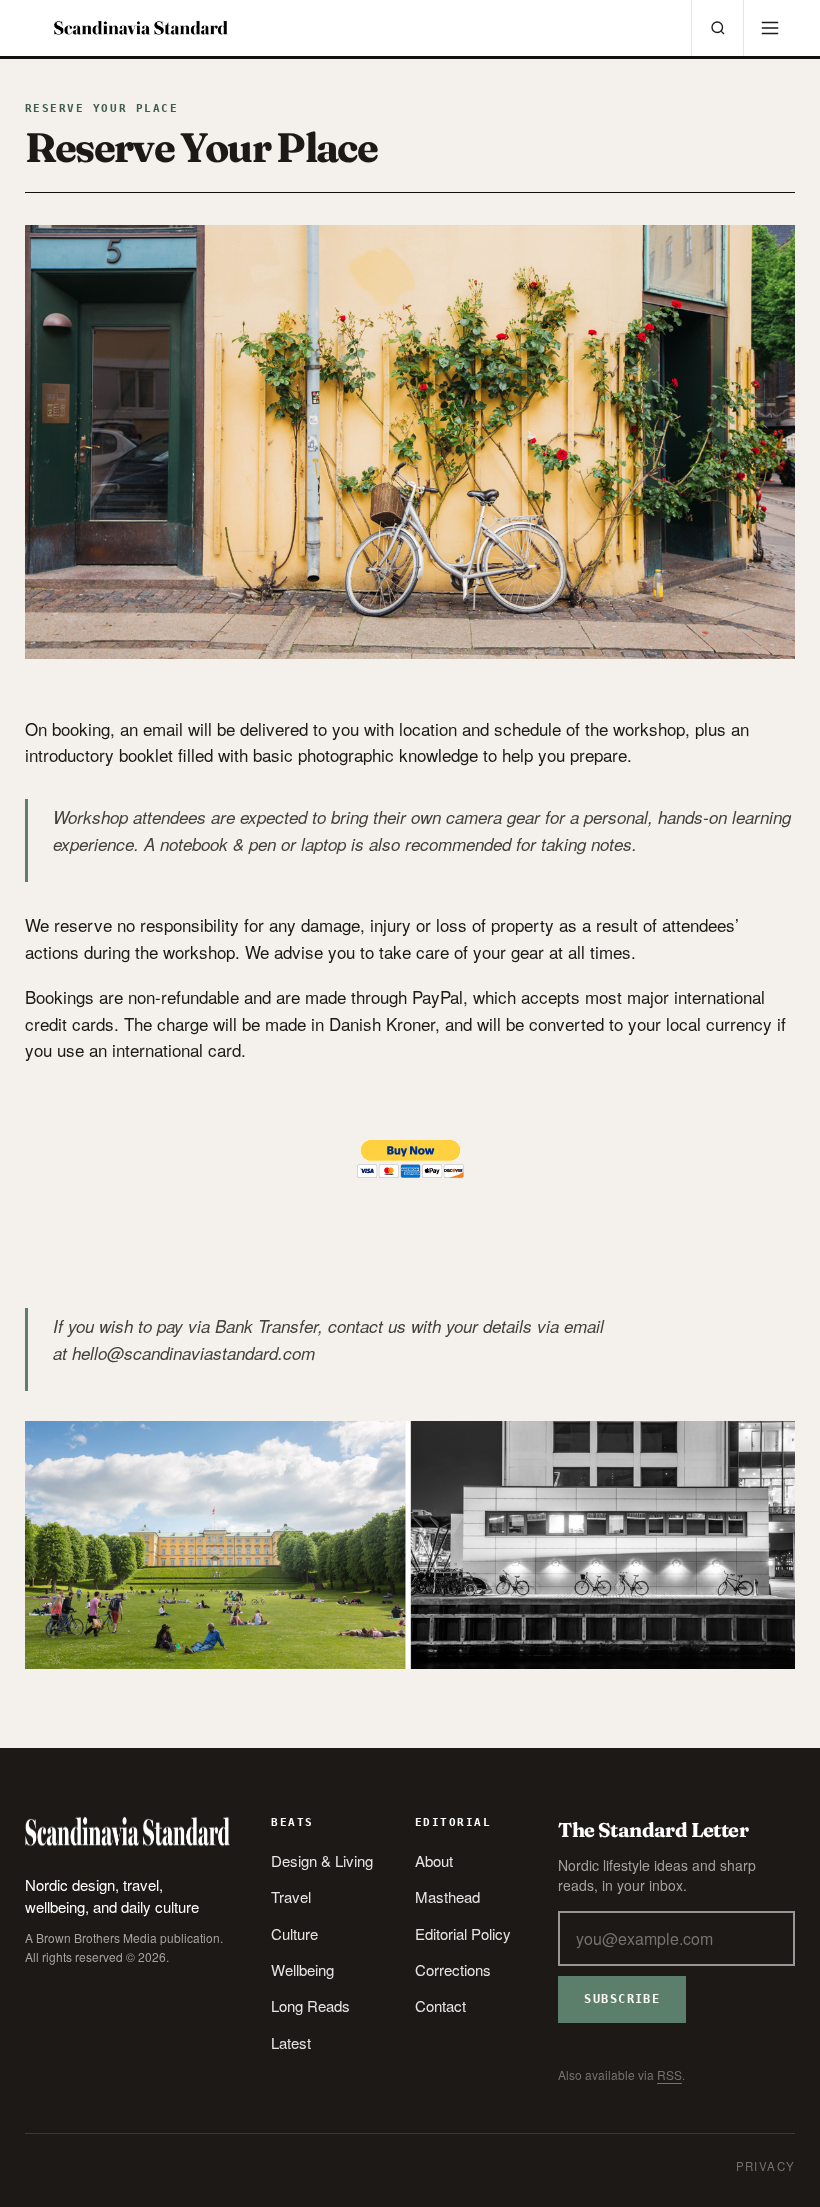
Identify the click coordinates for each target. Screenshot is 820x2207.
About (434, 1860)
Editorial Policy (463, 1933)
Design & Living (322, 1860)
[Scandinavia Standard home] (141, 28)
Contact (440, 2005)
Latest (291, 2042)
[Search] (717, 28)
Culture (294, 1933)
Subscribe (622, 1999)
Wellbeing (302, 1969)
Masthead (447, 1896)
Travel (291, 1896)
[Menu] (769, 28)
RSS (669, 2074)
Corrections (453, 1969)
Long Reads (310, 2005)
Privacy (766, 2166)
